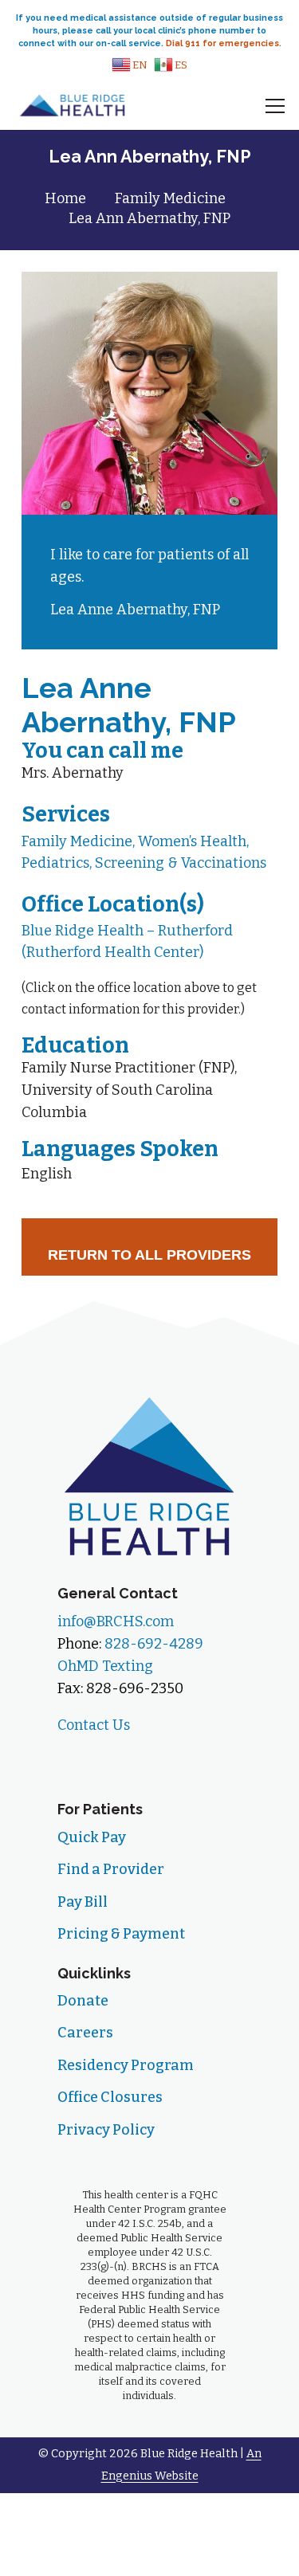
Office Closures (110, 2097)
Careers (85, 2033)
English (47, 1174)
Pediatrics (55, 863)
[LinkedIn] (132, 1758)
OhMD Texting (105, 1666)
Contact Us (94, 1725)
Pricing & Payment (121, 1934)
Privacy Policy (106, 2130)
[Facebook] (79, 1758)
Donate (83, 2001)
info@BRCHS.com (116, 1621)
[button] (130, 65)
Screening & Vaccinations (181, 863)
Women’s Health (192, 841)
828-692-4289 (154, 1644)
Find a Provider (111, 1869)
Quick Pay (92, 1837)
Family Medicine (77, 841)
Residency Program (126, 2065)
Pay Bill (83, 1902)
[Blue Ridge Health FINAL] (149, 1475)
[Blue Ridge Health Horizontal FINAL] (73, 106)
